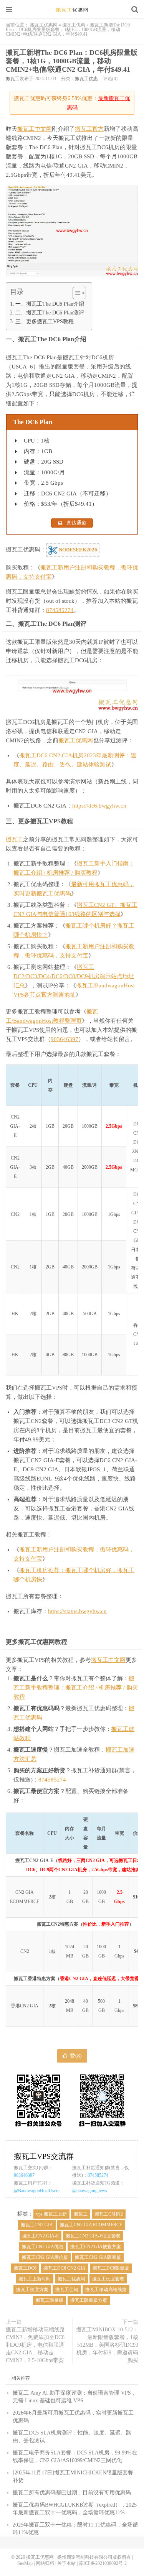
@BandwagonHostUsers (37, 2191)
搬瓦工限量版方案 (89, 2300)
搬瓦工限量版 (50, 2300)
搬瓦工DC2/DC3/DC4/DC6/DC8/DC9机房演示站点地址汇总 (74, 976)
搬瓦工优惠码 (71, 2279)
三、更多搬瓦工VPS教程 (45, 321)
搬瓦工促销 (67, 2290)
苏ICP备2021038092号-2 (103, 2563)
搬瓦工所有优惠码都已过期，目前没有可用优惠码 (72, 2493)
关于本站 (66, 2563)
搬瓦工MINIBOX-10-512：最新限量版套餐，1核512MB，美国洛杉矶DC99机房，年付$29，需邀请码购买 (107, 2345)
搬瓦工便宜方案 (32, 2290)
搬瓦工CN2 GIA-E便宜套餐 (93, 2236)
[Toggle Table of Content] (75, 293)
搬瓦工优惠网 (72, 10)
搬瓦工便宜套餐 (108, 2279)
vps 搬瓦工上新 (51, 2214)
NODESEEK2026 (77, 550)
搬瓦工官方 (89, 129)
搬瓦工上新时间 (35, 2279)
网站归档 (45, 2563)
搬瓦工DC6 (25, 2268)
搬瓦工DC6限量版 (111, 2268)
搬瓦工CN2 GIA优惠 (43, 2247)
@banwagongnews (90, 2191)
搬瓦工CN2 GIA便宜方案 (96, 2247)
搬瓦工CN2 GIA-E (41, 2236)
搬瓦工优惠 (74, 25)
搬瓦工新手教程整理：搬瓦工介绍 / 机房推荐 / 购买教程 (76, 1688)
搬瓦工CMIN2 (109, 2214)
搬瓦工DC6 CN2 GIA (65, 2268)
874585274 (60, 610)
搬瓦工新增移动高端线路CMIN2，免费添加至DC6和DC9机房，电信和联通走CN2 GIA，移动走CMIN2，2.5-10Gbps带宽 (35, 2345)
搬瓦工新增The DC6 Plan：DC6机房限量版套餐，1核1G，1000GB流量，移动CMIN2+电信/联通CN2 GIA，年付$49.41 (72, 61)
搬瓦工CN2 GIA (37, 2225)
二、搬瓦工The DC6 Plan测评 (50, 313)
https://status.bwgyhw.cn (77, 1611)
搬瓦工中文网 (35, 129)
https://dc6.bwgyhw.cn (99, 806)
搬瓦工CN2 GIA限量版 (98, 2257)
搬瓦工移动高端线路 (106, 2290)
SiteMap (25, 2563)
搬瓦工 (13, 79)
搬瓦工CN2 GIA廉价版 (45, 2257)
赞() (76, 2056)
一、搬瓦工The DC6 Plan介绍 (50, 304)
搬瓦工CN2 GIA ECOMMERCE (91, 2225)
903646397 (65, 1039)
